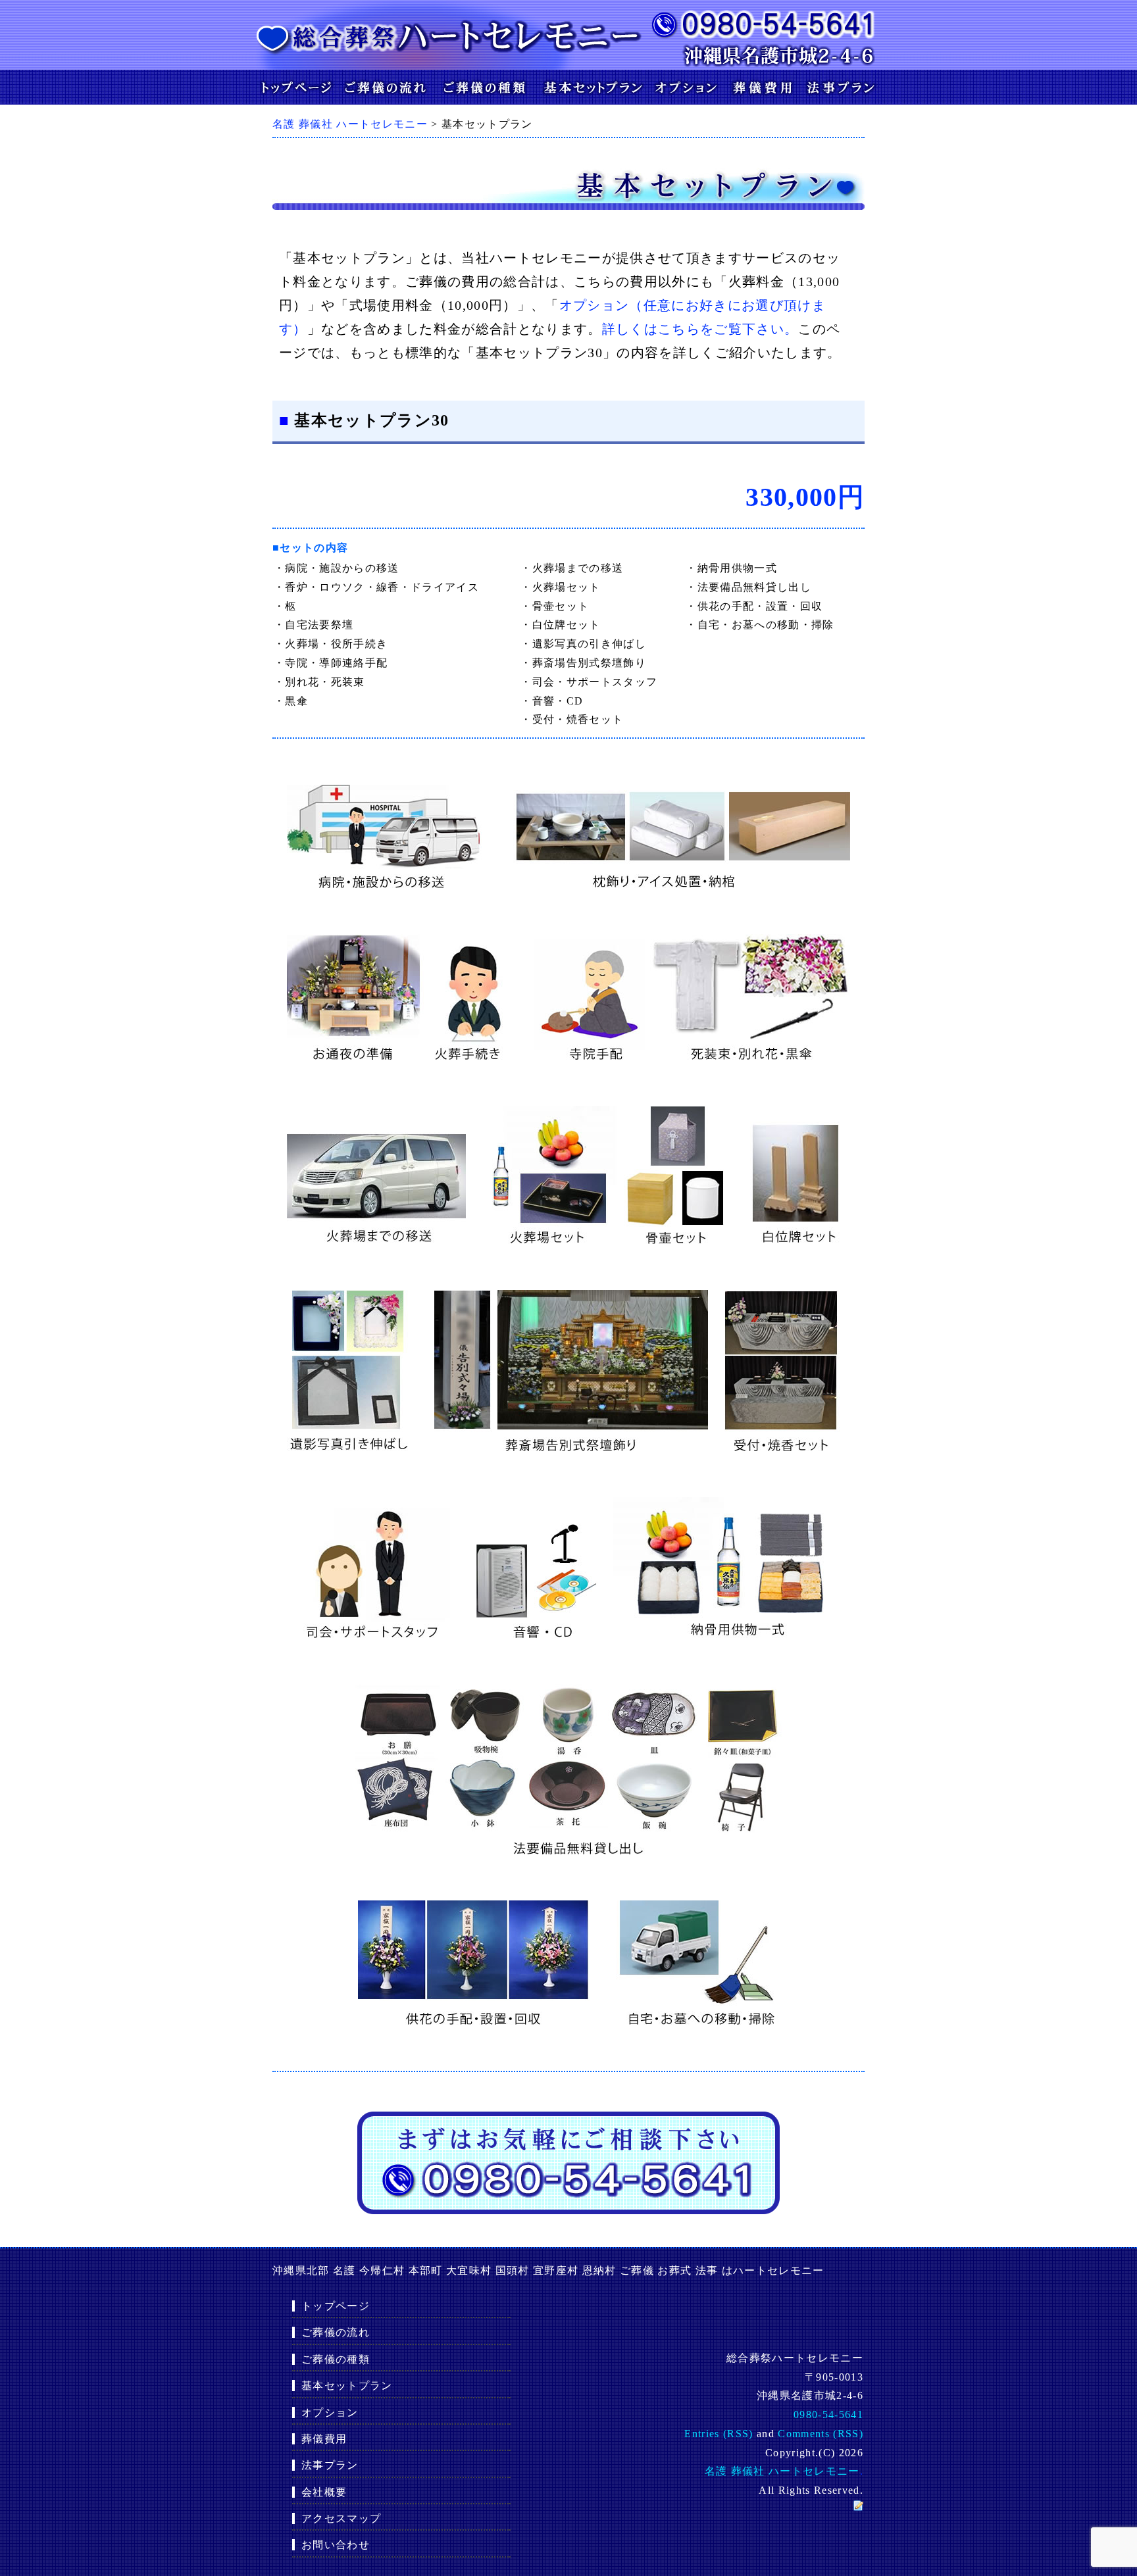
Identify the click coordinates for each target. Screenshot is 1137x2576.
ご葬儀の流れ (336, 2332)
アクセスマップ (341, 2518)
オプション (330, 2413)
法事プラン (330, 2465)
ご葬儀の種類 (336, 2359)
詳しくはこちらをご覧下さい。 (700, 329)
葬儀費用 (324, 2439)
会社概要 (324, 2492)
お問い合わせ (336, 2545)
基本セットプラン (347, 2386)
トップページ (336, 2306)
